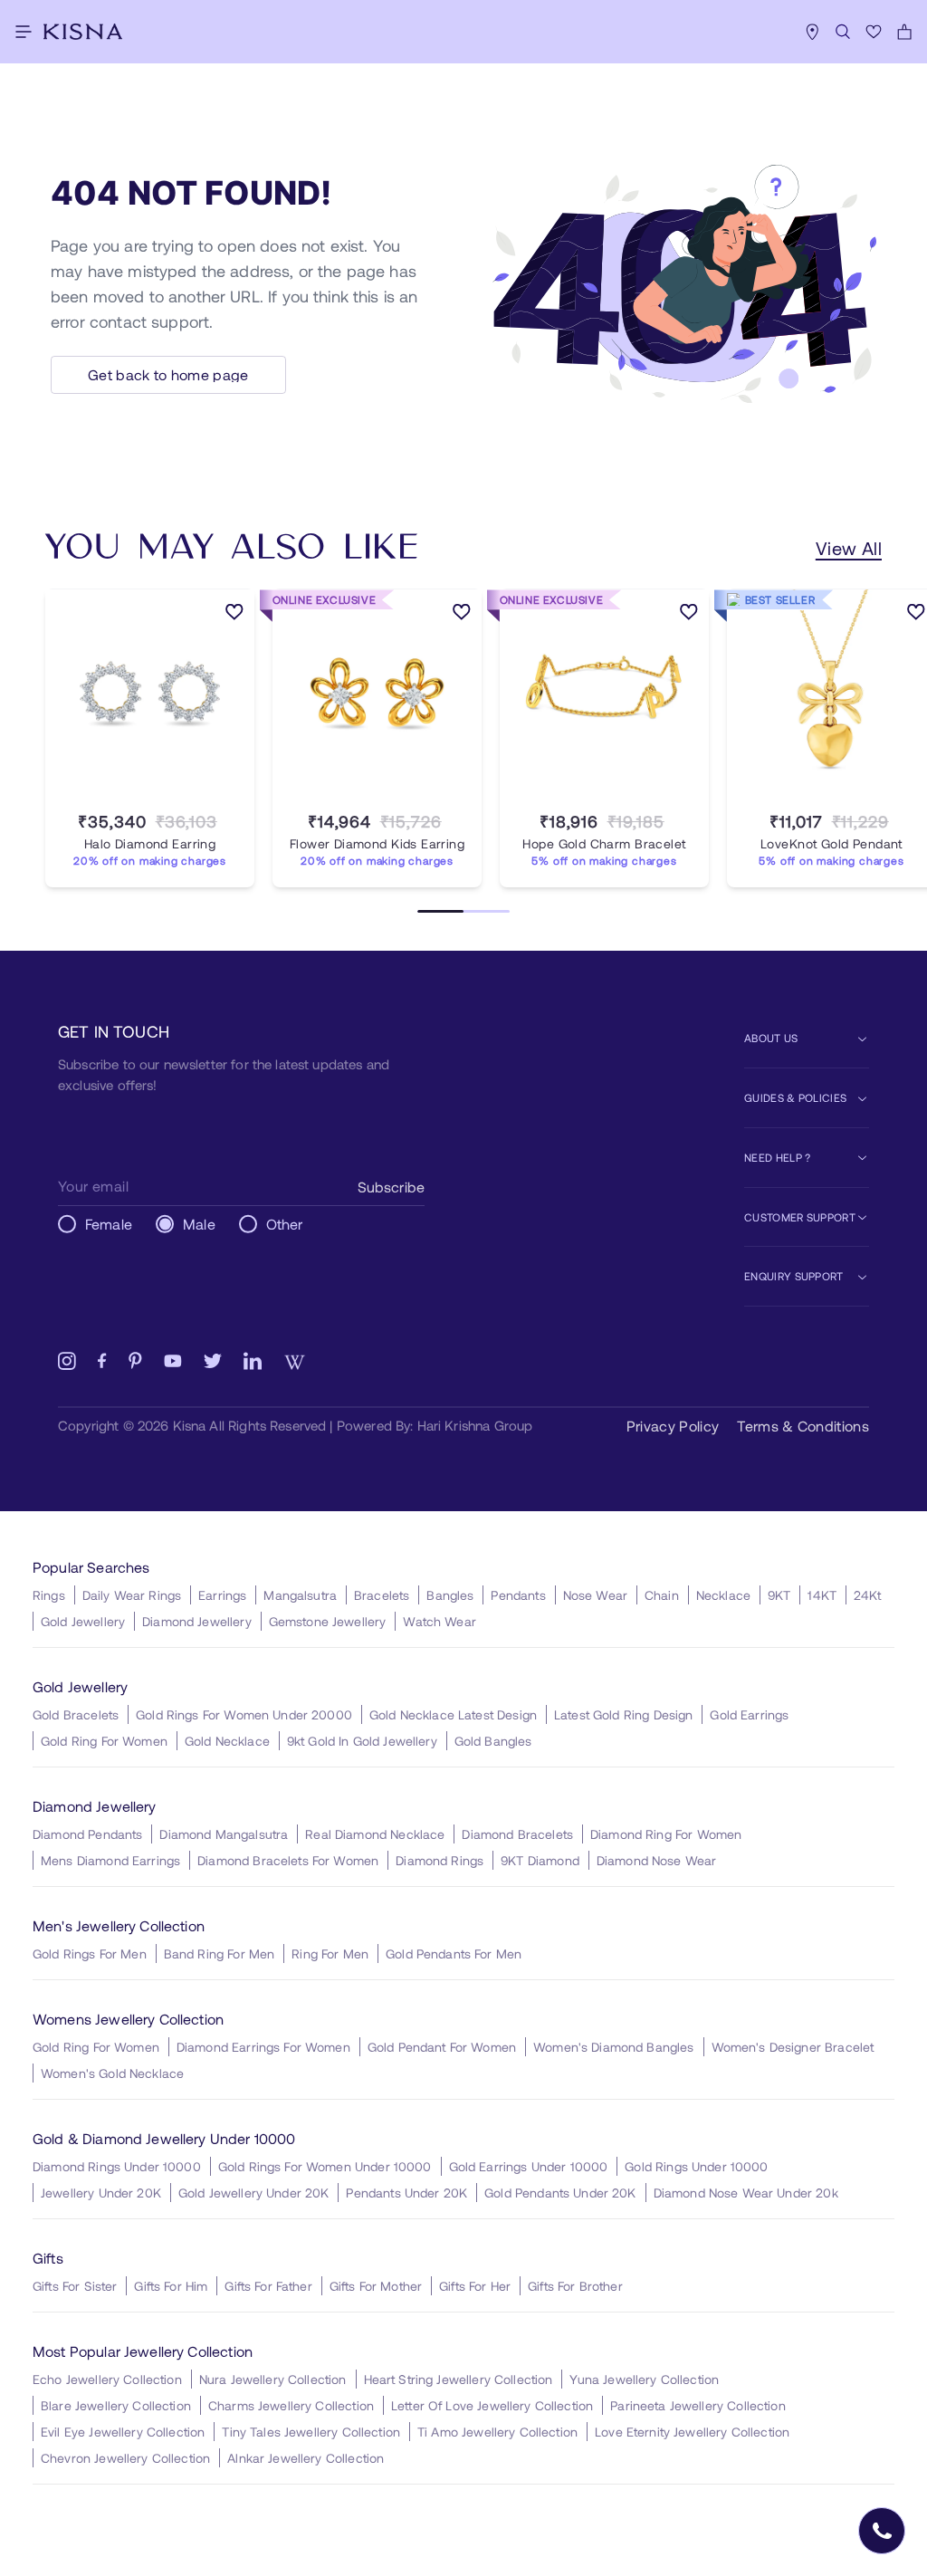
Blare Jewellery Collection (116, 2405)
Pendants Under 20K (406, 2193)
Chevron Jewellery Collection (125, 2458)
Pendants (518, 1595)
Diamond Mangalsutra (224, 1834)
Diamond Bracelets (517, 1834)
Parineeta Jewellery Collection (698, 2405)
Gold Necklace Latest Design (453, 1714)
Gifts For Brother (575, 2286)
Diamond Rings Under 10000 (117, 2166)
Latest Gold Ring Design (623, 1714)
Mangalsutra (300, 1595)
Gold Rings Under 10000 (696, 2166)
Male (199, 1224)
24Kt (868, 1595)
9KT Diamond (540, 1860)
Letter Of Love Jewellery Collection (492, 2405)
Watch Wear (440, 1621)
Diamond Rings (440, 1860)
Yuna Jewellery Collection (644, 2379)
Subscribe (391, 1187)
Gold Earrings (749, 1714)
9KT (779, 1595)
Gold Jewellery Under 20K (254, 2193)
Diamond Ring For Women (666, 1834)
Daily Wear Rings (132, 1595)
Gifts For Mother (376, 2286)
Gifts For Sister (75, 2286)
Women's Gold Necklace (112, 2073)
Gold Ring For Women (104, 1741)
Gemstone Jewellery (328, 1621)
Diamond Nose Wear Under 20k (746, 2193)
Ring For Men (330, 1954)
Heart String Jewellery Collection (459, 2379)
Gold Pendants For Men (454, 1954)
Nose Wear (595, 1595)
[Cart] (904, 32)
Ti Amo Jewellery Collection (497, 2432)
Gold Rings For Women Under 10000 (325, 2166)
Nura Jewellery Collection (273, 2379)
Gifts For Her (475, 2286)
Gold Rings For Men (90, 1954)
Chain (662, 1595)
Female (109, 1224)
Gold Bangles (493, 1741)
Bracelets (382, 1595)
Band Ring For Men (220, 1954)
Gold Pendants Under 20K (560, 2193)
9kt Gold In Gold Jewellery (362, 1741)
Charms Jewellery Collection (291, 2405)
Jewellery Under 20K (101, 2193)
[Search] (843, 32)
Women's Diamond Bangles (613, 2047)
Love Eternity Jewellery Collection (692, 2432)
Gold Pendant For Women (442, 2047)
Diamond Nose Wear (657, 1860)
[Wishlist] (874, 32)
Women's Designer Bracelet (793, 2047)
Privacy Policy (673, 1426)
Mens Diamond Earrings (110, 1860)
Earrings (222, 1595)
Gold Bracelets (76, 1714)
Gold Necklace (227, 1741)
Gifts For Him (171, 2286)
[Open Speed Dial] (882, 2531)
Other (285, 1224)
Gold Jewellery (83, 1621)
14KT (822, 1595)
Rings (49, 1595)
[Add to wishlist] (234, 615)
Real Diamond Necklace (375, 1834)
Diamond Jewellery (197, 1621)
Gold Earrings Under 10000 (529, 2166)
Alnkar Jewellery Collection (306, 2458)
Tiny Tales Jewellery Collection (311, 2432)
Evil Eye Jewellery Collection (123, 2432)
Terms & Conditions (803, 1426)
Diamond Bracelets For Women (288, 1860)
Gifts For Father (268, 2286)
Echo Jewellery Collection (107, 2379)
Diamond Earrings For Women (263, 2047)
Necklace (723, 1595)
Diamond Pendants (87, 1834)
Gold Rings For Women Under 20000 (244, 1714)
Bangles (450, 1595)
